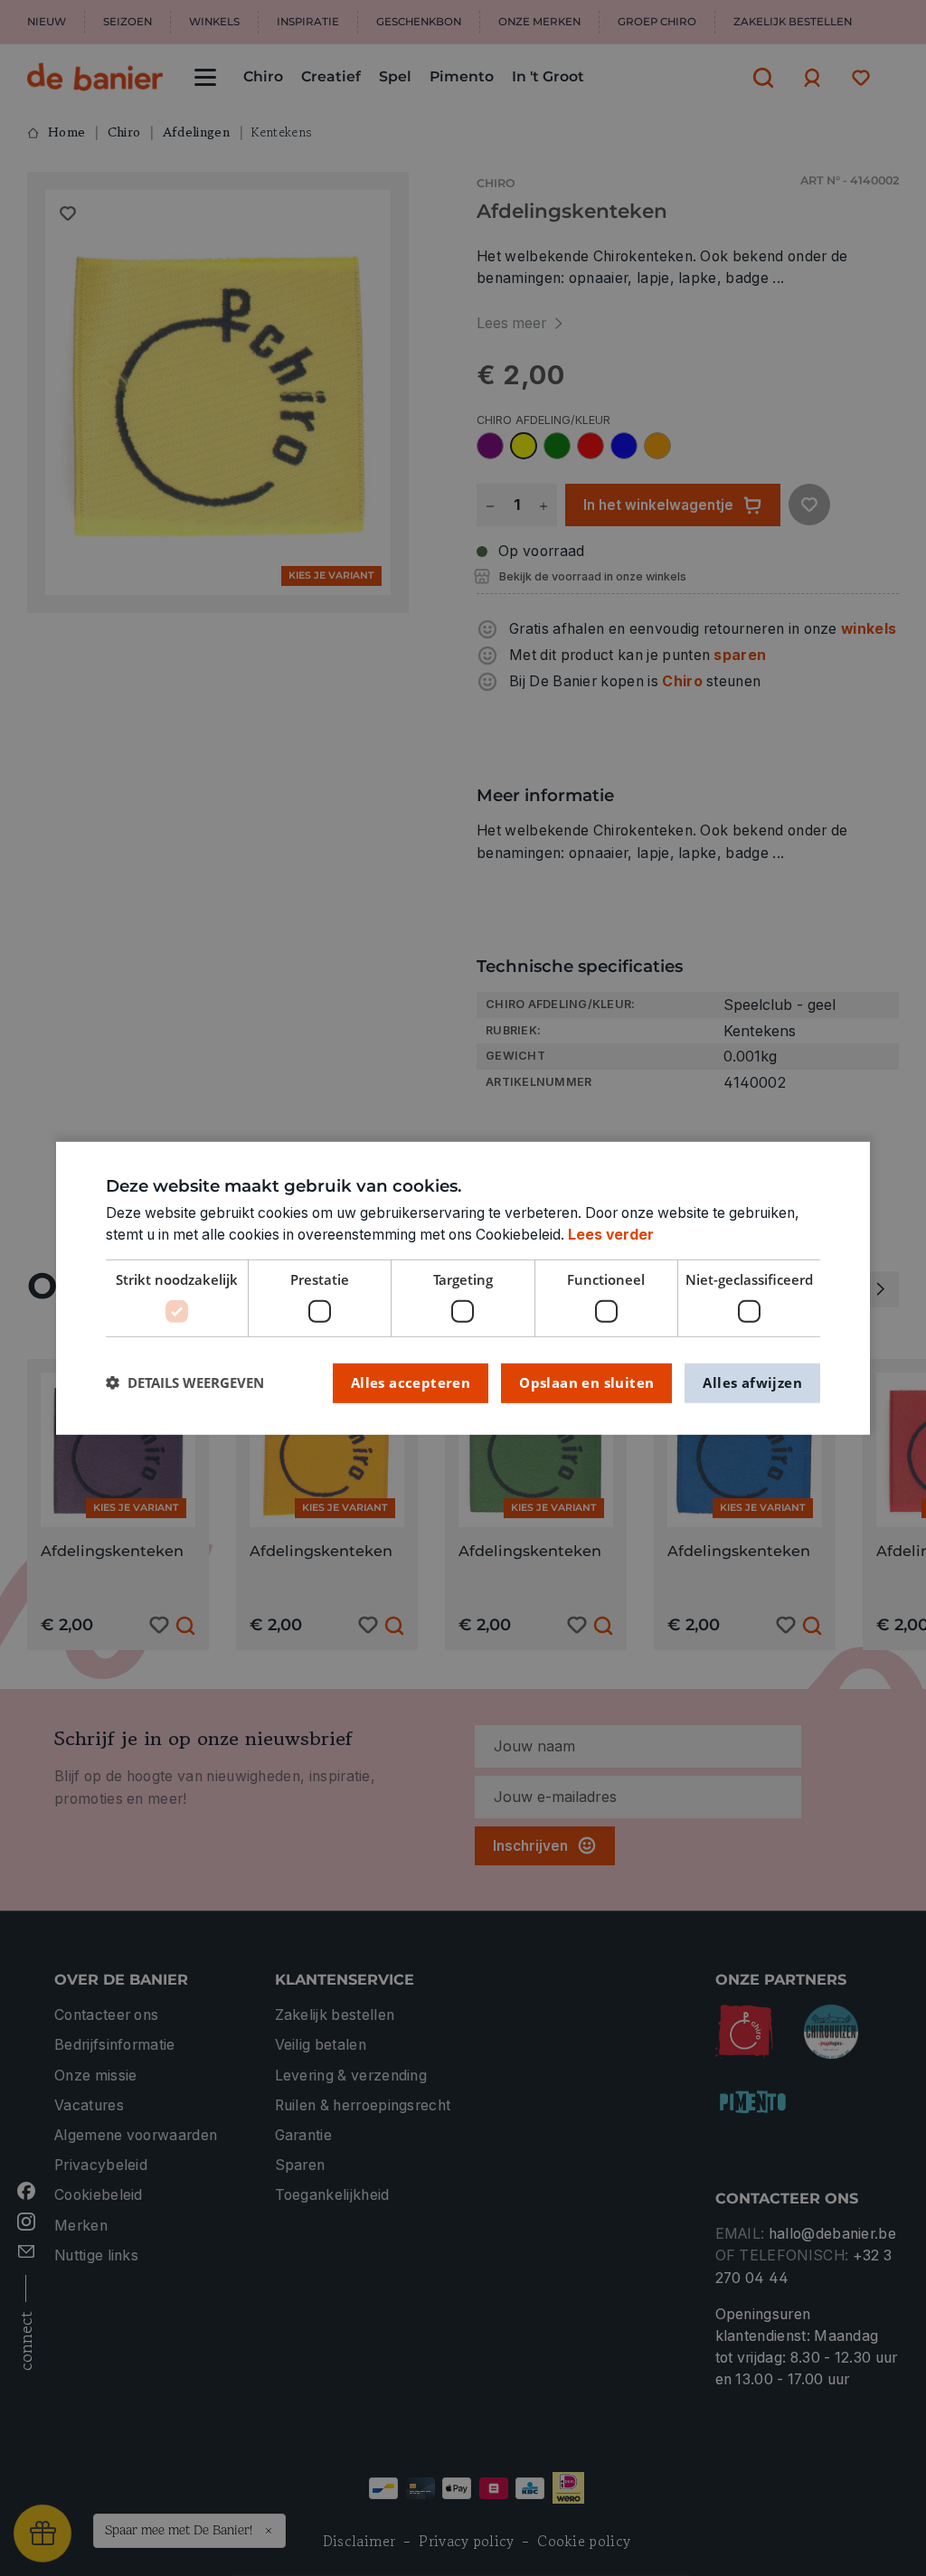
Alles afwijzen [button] (752, 1382)
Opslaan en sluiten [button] (586, 1382)
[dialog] (463, 1288)
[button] (185, 1383)
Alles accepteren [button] (411, 1382)
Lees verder (611, 1235)
